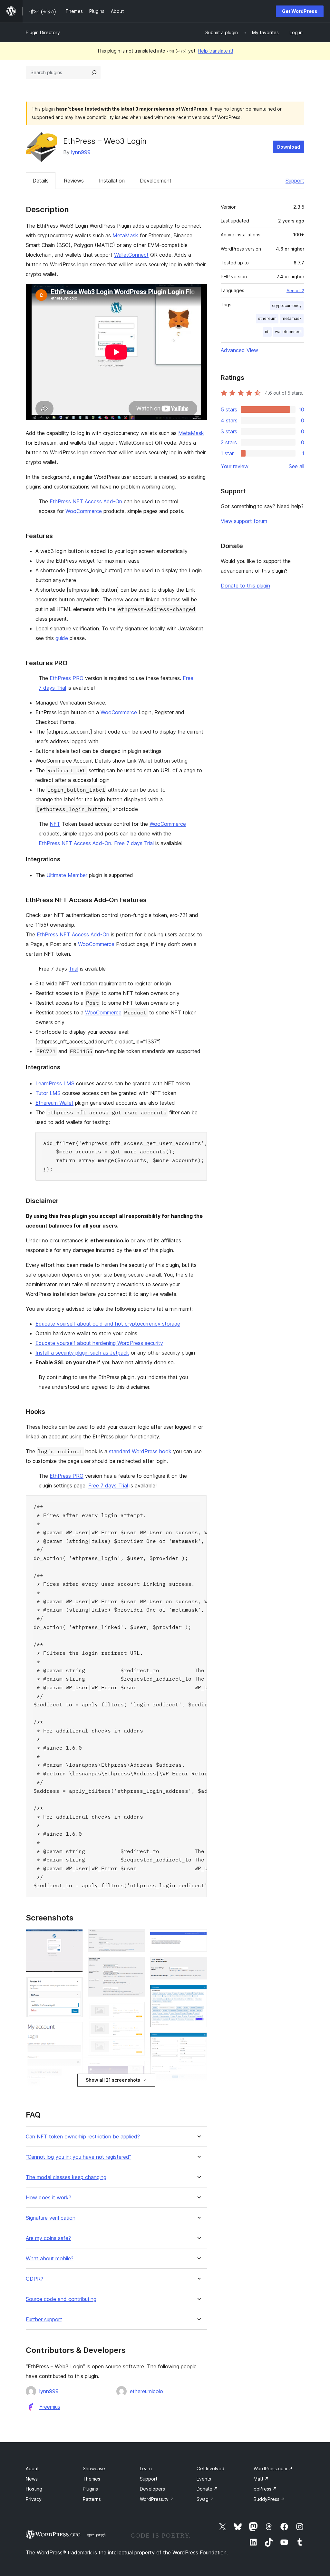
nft (267, 332)
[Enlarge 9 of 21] (136, 2069)
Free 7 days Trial (134, 843)
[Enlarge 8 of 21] (136, 2010)
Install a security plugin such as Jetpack (82, 1353)
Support (295, 181)
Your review (235, 466)
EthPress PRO (67, 678)
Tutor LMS (48, 1093)
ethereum (267, 318)
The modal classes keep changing (66, 2177)
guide (62, 638)
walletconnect (288, 332)
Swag (205, 2499)
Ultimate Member (67, 875)
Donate (207, 2489)
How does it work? (49, 2198)
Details (41, 181)
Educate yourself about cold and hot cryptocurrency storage (108, 1324)
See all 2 (295, 291)
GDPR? (34, 2279)
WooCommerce (84, 511)
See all (296, 466)
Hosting (34, 2489)
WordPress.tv (157, 2499)
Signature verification (51, 2218)
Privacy (34, 2499)
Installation (112, 181)
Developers (152, 2489)
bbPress (265, 2489)
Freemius (50, 2407)
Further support (44, 2319)
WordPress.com (273, 2468)
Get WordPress (300, 11)
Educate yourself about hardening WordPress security (99, 1343)
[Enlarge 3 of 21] (74, 2031)
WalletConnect (131, 255)
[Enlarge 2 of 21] (74, 1986)
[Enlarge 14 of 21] (198, 1938)
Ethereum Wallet (54, 1103)
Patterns (92, 2499)
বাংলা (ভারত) (97, 2535)
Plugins (90, 2489)
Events (204, 2479)
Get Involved (210, 2468)
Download (289, 147)
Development (156, 181)
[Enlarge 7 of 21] (136, 1966)
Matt (261, 2479)
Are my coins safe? (48, 2238)
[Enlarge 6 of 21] (136, 1938)
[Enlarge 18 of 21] (198, 2094)
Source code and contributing (61, 2299)
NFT (55, 824)
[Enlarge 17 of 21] (198, 2041)
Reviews (74, 181)
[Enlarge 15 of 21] (198, 1966)
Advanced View (239, 350)
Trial (73, 969)
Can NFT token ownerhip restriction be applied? (83, 2137)
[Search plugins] (94, 73)
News (32, 2479)
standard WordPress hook (140, 1451)
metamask (292, 318)
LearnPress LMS (55, 1083)
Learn (146, 2468)
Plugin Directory (43, 32)
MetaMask (125, 235)
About (32, 2468)
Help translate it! (215, 51)
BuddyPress (269, 2499)
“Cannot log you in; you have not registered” (78, 2157)
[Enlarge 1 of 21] (74, 1938)
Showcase (94, 2468)
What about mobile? (50, 2259)
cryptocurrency (287, 306)
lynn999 (81, 152)
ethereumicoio (146, 2391)
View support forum (244, 521)
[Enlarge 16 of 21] (198, 1993)
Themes (92, 2479)
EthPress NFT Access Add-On (86, 501)
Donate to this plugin (245, 586)
